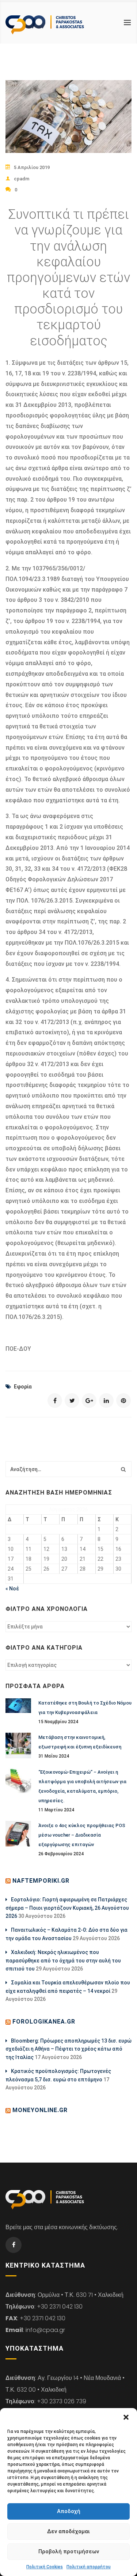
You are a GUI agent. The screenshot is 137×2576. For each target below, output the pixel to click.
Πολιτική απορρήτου (89, 2567)
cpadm (22, 179)
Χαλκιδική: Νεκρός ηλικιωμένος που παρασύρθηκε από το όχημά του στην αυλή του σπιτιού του (63, 1960)
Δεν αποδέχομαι (68, 2531)
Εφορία (23, 1387)
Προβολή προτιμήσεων (69, 2551)
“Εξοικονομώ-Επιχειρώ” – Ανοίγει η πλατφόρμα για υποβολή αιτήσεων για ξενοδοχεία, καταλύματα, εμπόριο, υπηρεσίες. (82, 1786)
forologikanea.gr (44, 2022)
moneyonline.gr (40, 2110)
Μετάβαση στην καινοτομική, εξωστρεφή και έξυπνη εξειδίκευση (80, 1742)
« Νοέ (12, 1589)
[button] (126, 2417)
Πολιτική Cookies (45, 2567)
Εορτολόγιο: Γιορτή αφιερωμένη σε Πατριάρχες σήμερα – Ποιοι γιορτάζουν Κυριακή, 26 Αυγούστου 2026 (67, 1908)
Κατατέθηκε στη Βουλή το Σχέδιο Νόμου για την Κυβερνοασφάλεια (85, 1708)
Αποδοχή (69, 2511)
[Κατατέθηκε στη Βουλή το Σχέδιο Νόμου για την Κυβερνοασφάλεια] (18, 1706)
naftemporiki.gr (41, 1881)
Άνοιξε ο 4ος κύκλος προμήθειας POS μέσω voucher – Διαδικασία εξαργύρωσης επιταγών (82, 1835)
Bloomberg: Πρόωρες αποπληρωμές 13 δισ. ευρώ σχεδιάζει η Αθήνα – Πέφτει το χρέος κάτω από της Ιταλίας (68, 2049)
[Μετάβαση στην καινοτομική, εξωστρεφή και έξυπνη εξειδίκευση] (18, 1746)
